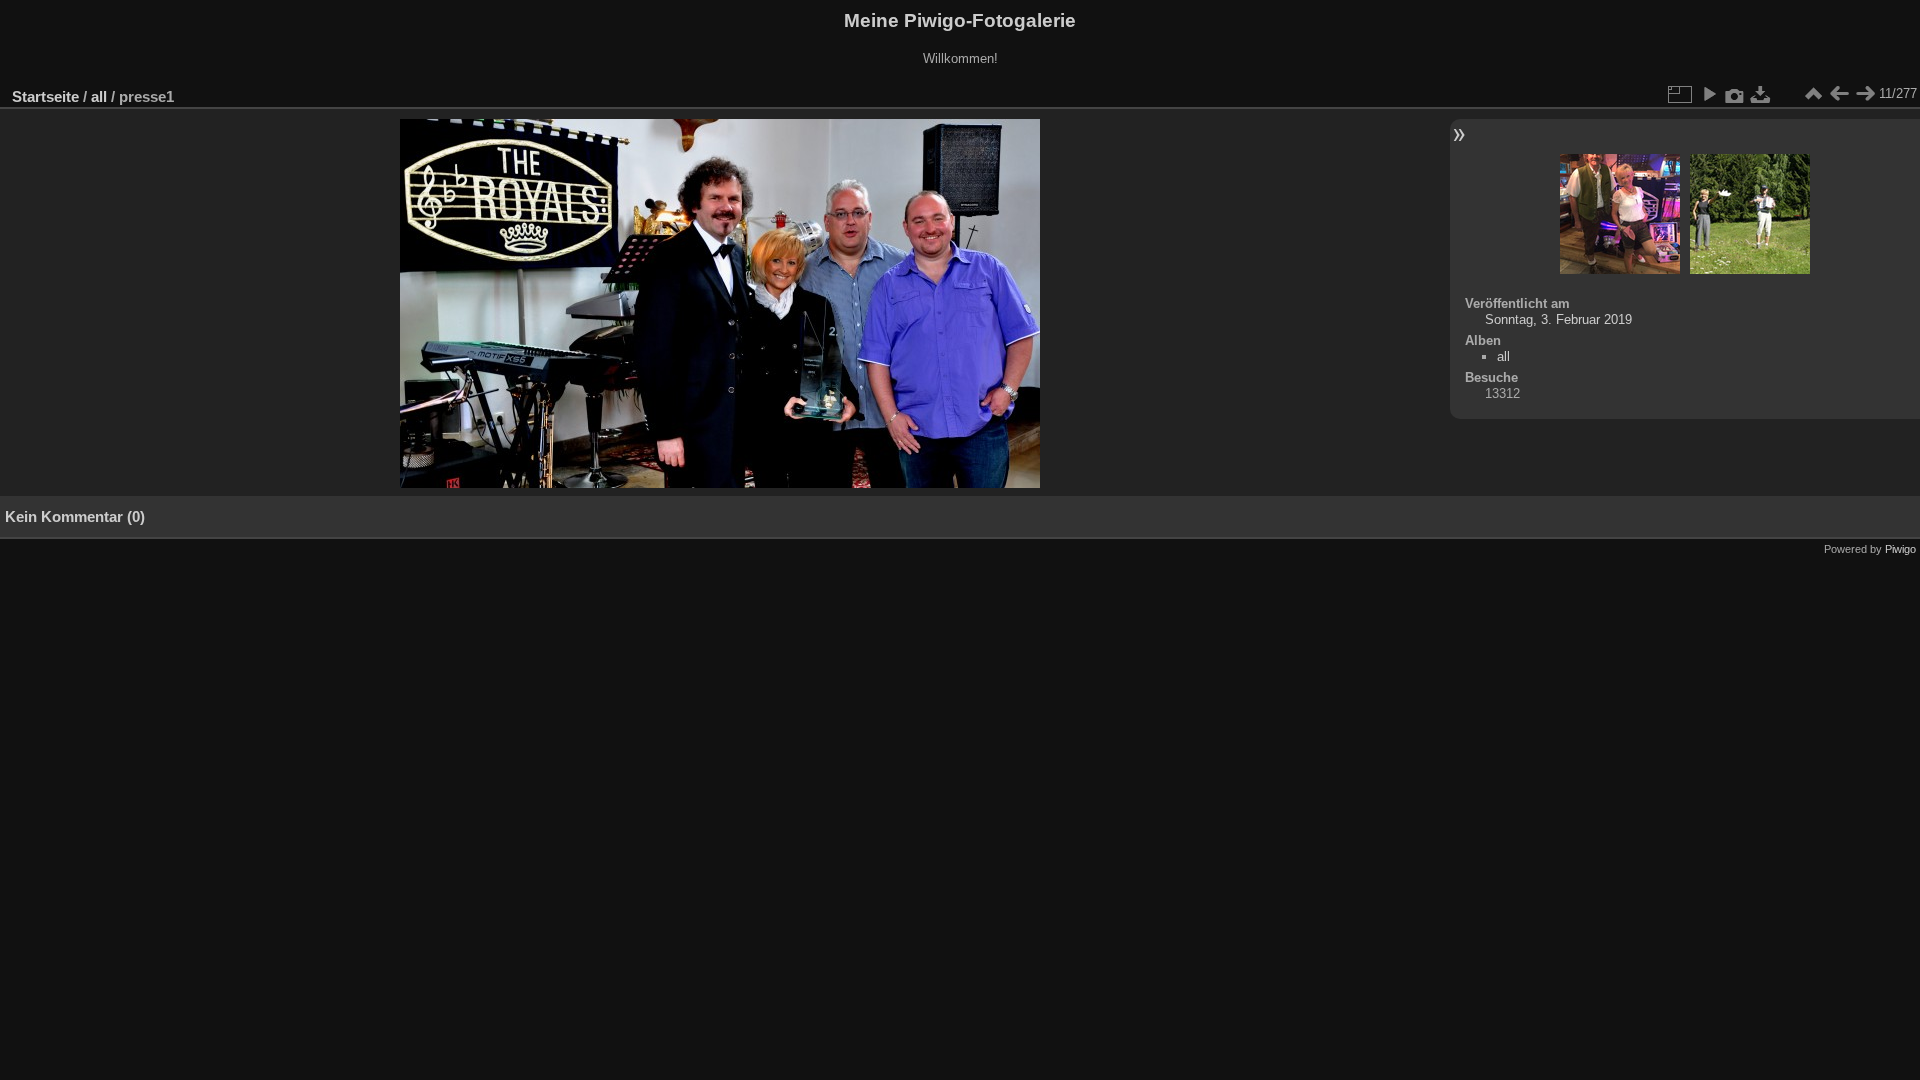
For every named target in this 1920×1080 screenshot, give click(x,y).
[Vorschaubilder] (1813, 94)
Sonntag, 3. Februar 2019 (1558, 319)
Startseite (45, 96)
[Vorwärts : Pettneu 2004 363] (1865, 94)
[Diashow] (1709, 94)
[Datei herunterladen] (1761, 94)
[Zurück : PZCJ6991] (1839, 94)
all (99, 96)
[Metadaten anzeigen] (1735, 94)
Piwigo (1900, 549)
